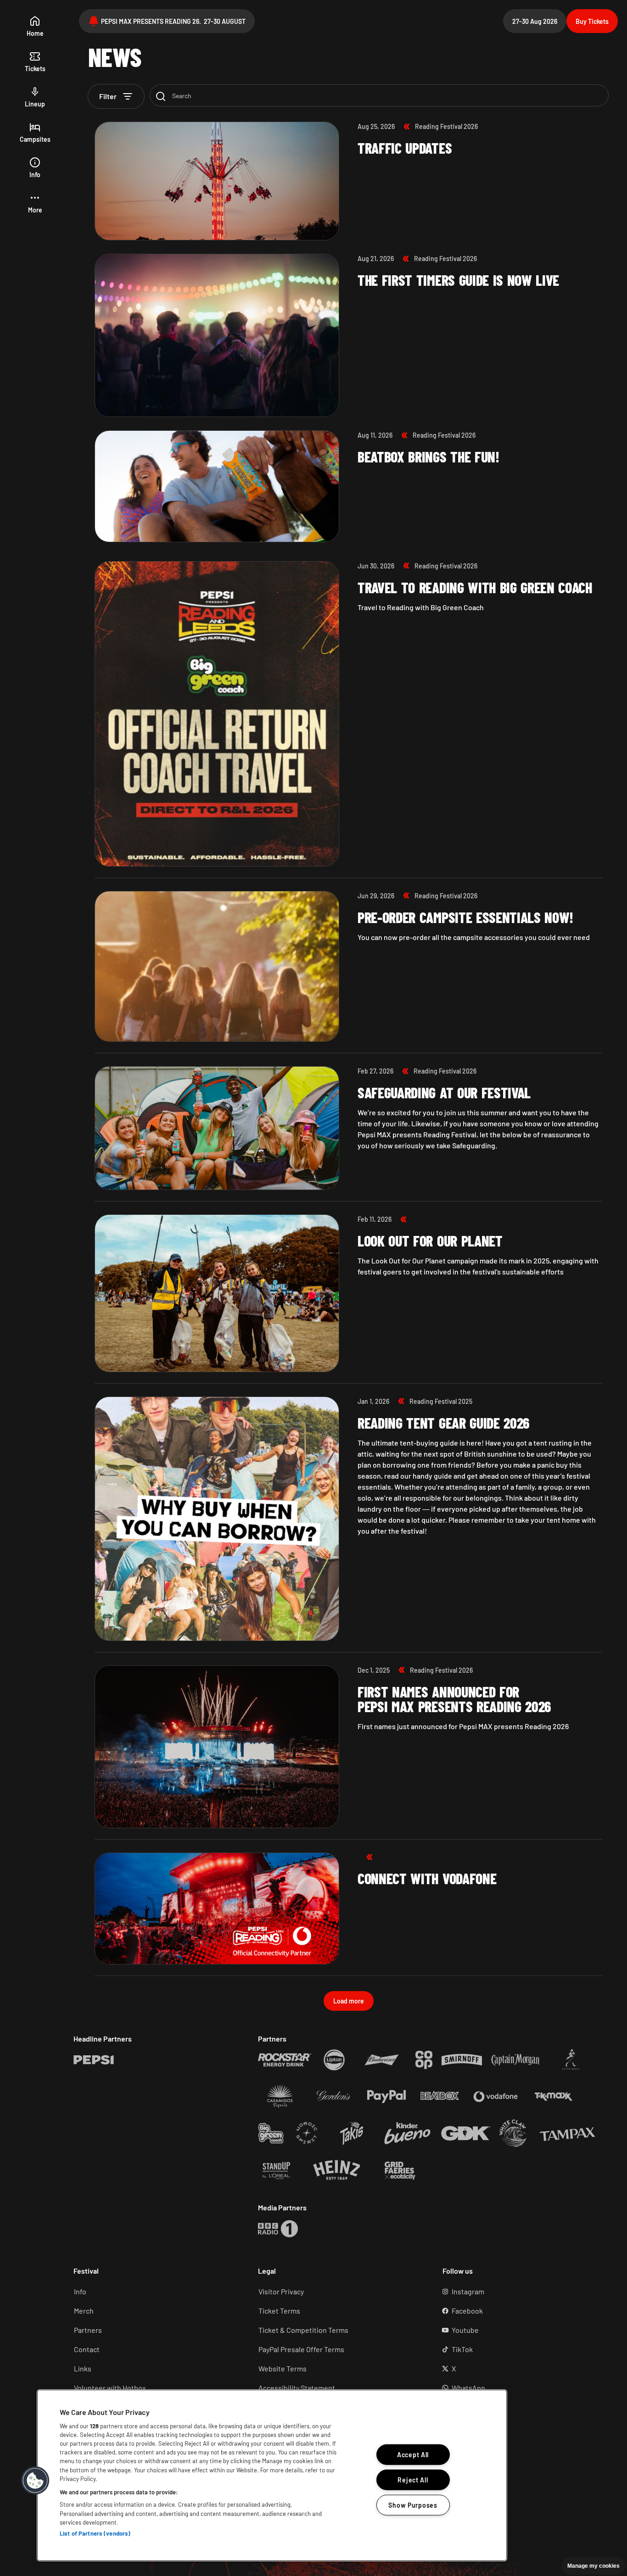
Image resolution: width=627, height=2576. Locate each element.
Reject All (413, 2480)
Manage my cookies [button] (593, 2566)
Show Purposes (413, 2505)
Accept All (413, 2455)
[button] (35, 203)
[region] (272, 2475)
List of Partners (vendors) (95, 2533)
